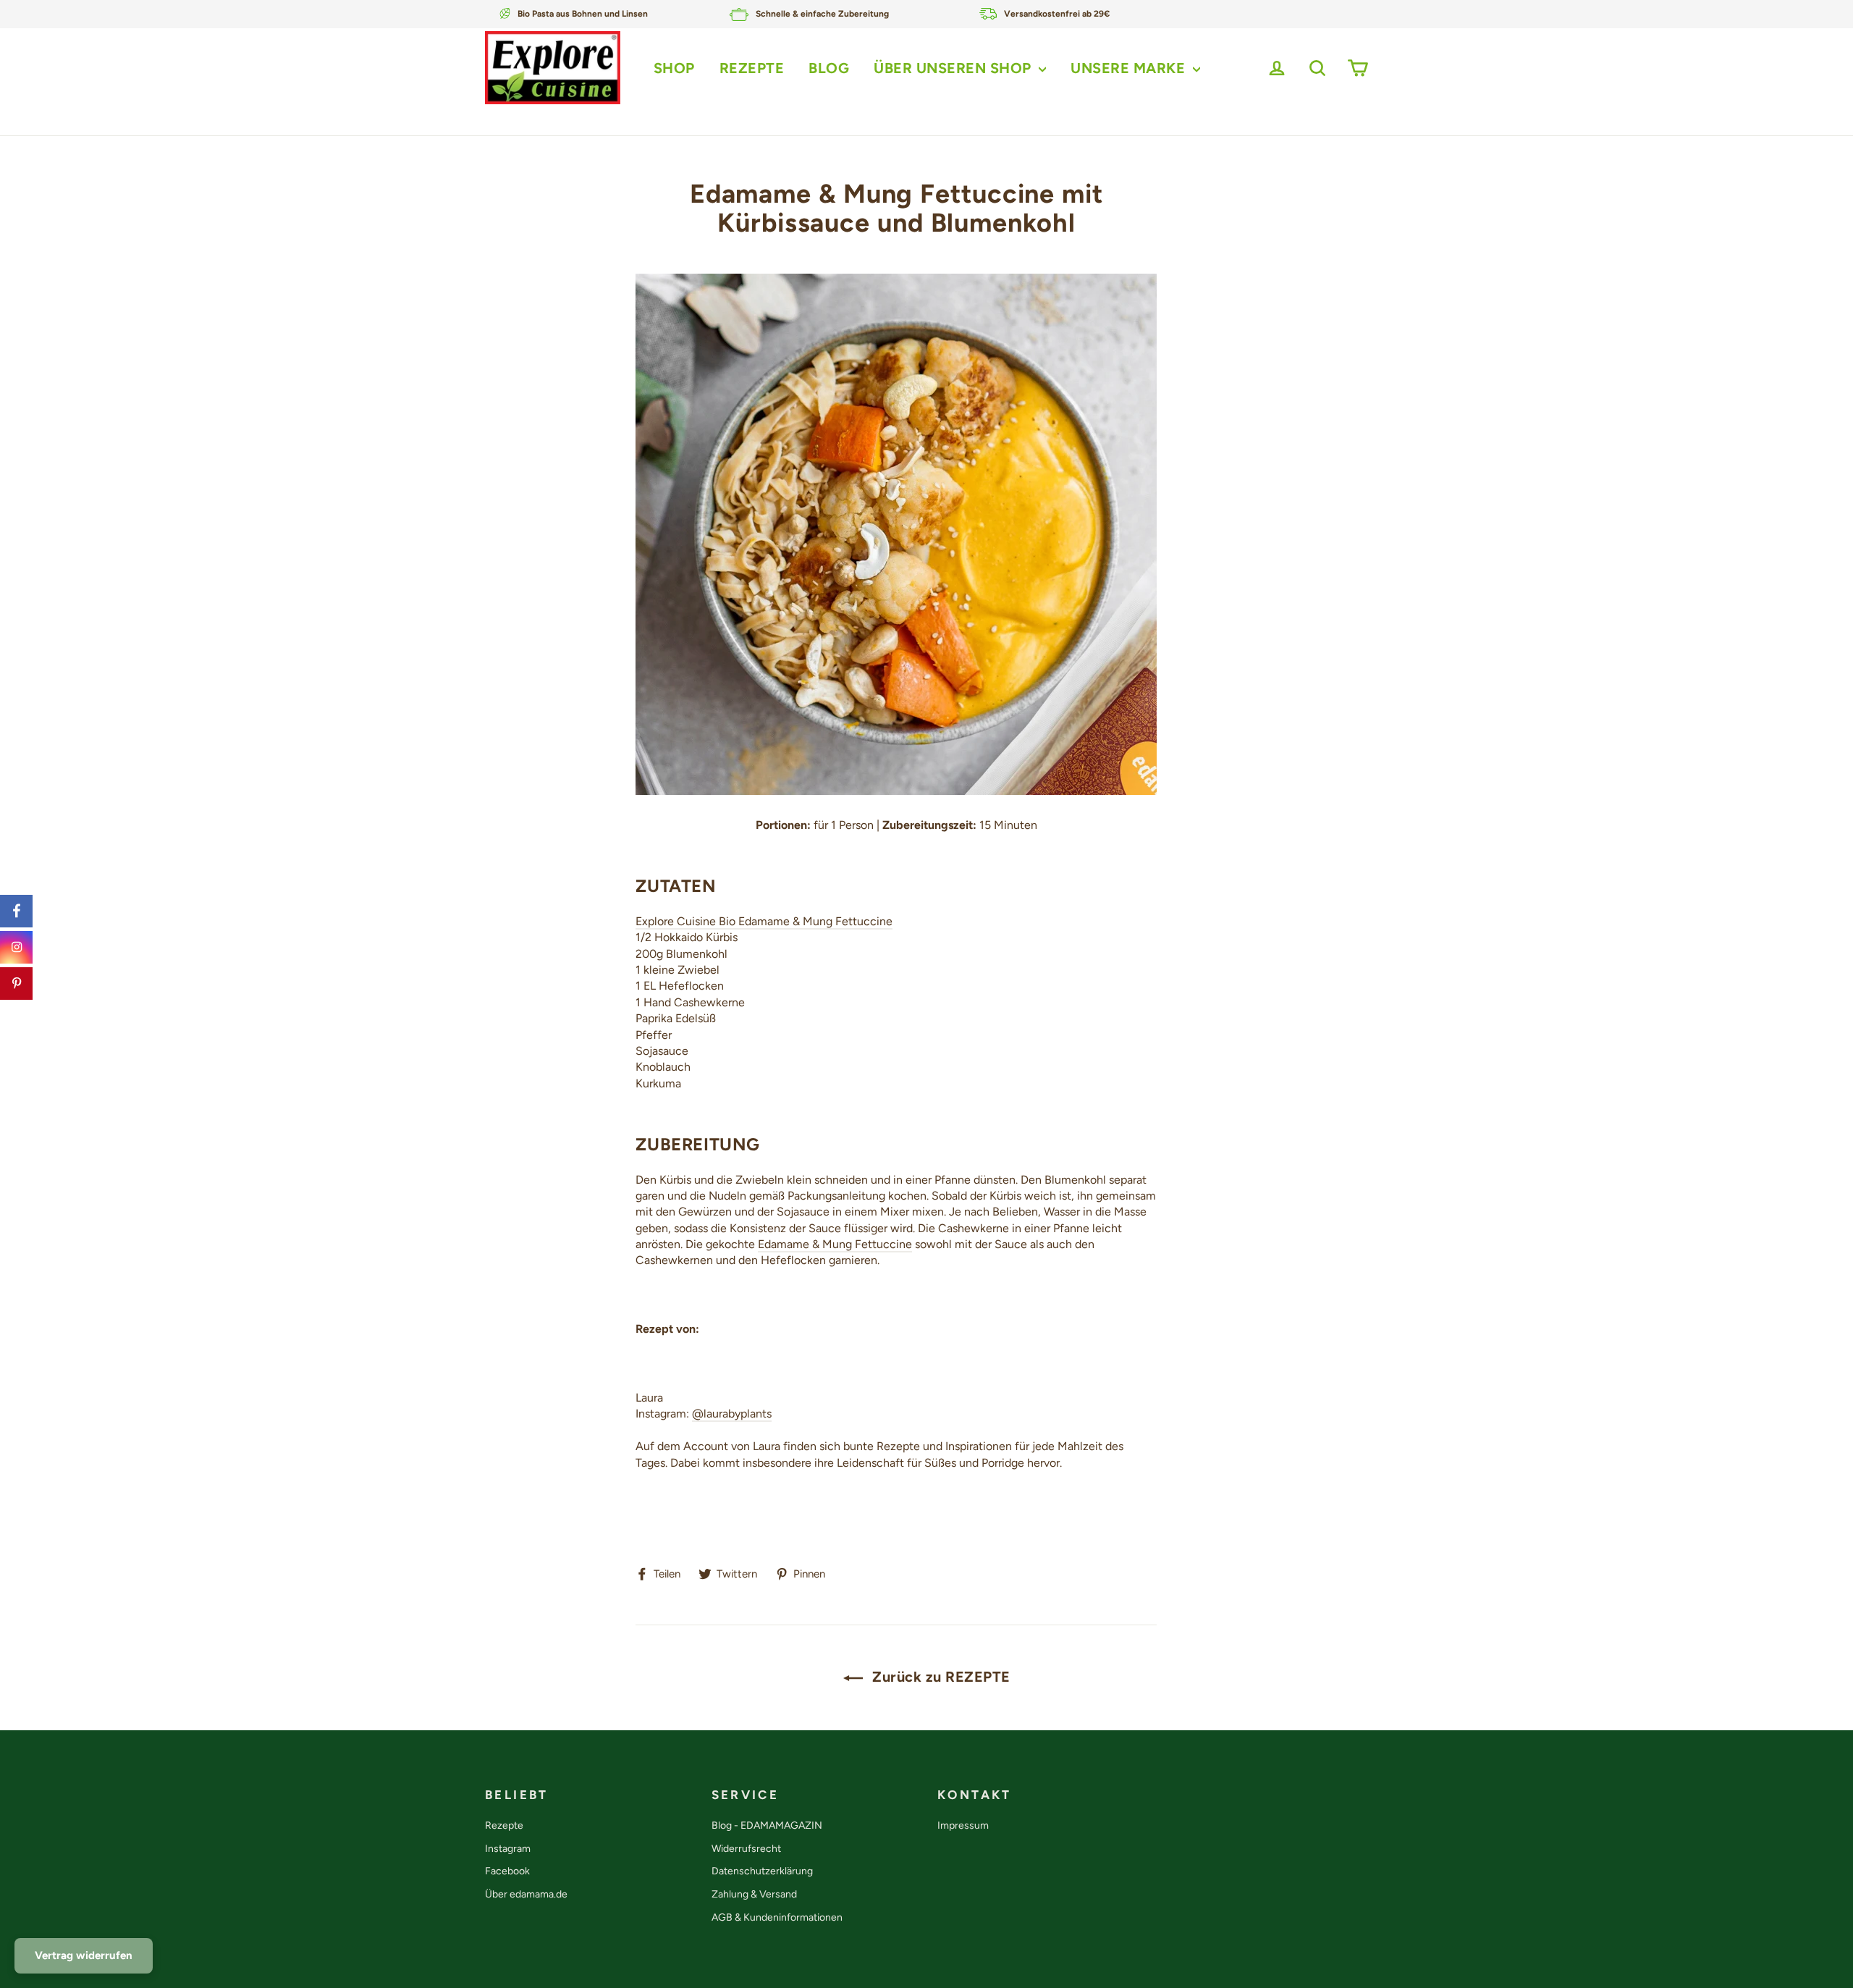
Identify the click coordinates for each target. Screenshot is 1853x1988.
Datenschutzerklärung (762, 1871)
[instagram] (16, 947)
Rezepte (504, 1825)
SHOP (674, 68)
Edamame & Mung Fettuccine (835, 1244)
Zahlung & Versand (754, 1894)
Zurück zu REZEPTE (940, 1677)
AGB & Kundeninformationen (777, 1917)
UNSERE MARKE (1130, 68)
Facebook (507, 1871)
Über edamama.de (526, 1894)
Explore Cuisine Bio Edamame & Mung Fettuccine (764, 921)
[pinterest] (16, 984)
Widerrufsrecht (746, 1849)
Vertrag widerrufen (84, 1955)
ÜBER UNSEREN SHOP (954, 68)
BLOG (829, 68)
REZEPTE (752, 68)
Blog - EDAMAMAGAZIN (767, 1825)
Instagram (508, 1849)
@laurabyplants (732, 1414)
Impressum (963, 1825)
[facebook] (16, 911)
